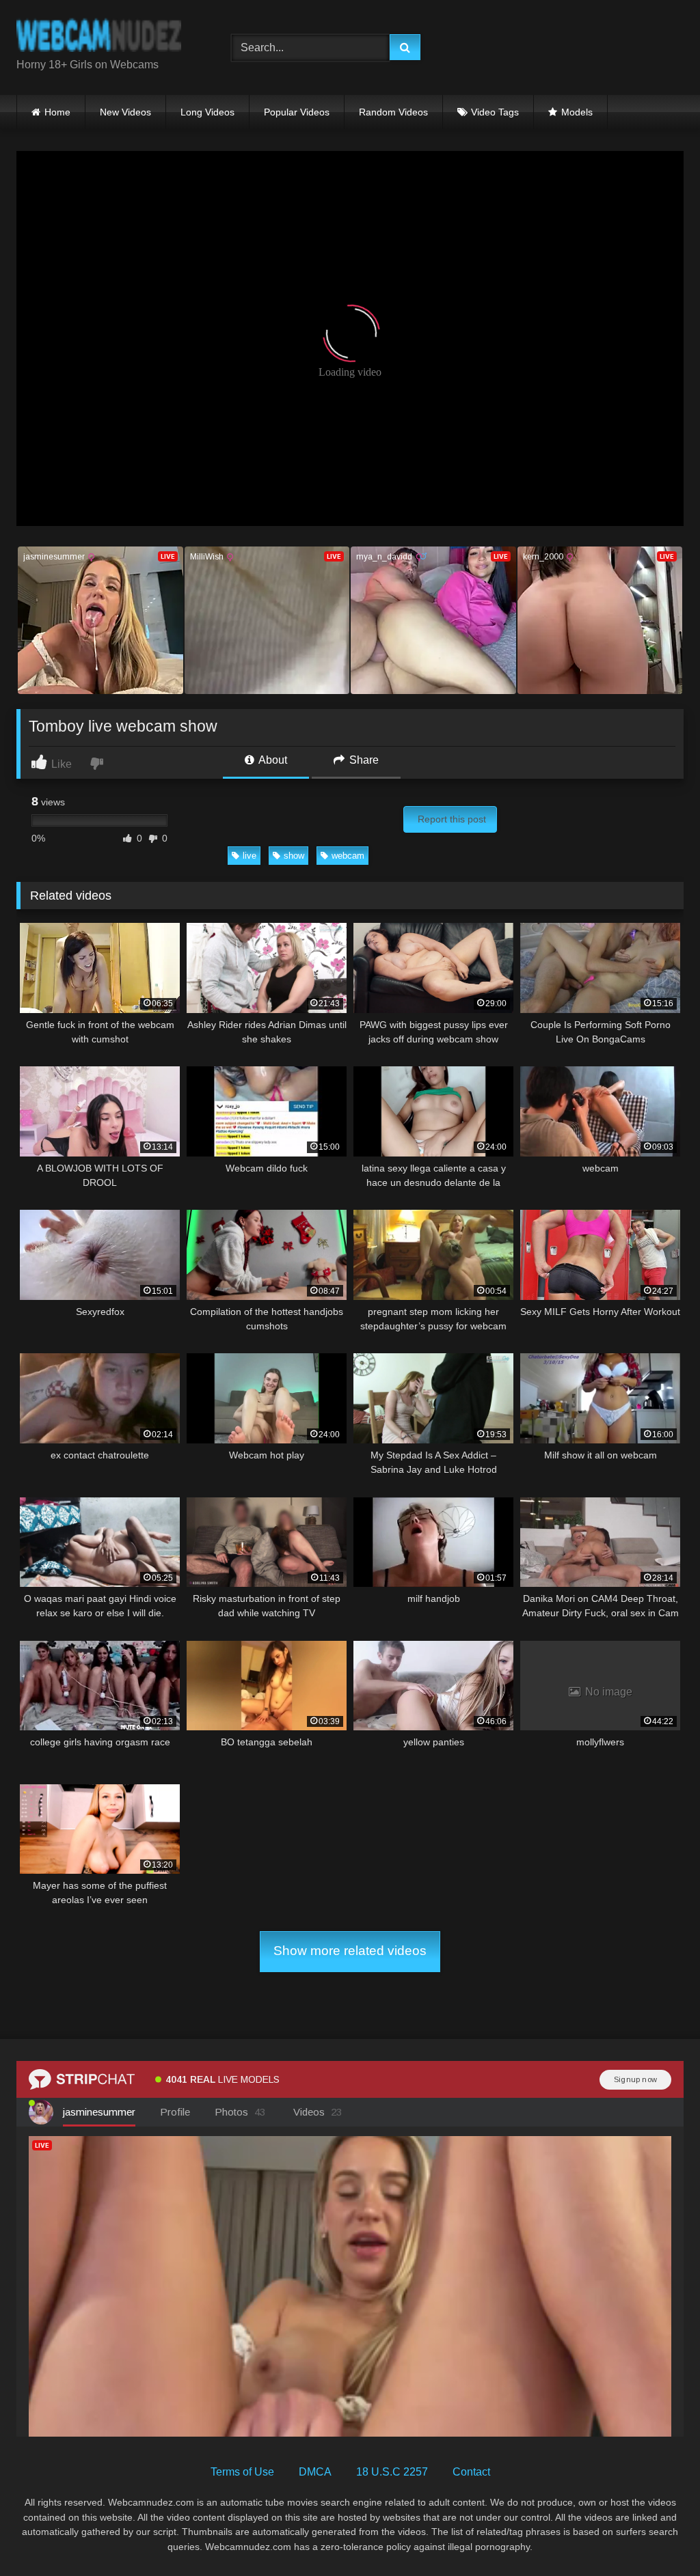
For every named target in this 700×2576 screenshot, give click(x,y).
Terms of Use (242, 2472)
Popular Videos (297, 112)
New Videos (125, 112)
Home (57, 112)
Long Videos (207, 112)
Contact (471, 2472)
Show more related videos (350, 1951)
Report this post (452, 819)
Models (577, 112)
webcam (348, 856)
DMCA (315, 2472)
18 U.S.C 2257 (392, 2472)
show (294, 856)
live (250, 856)
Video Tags (495, 112)
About (272, 760)
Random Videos (393, 112)
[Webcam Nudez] (108, 37)
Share (363, 760)
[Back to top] (658, 2535)
